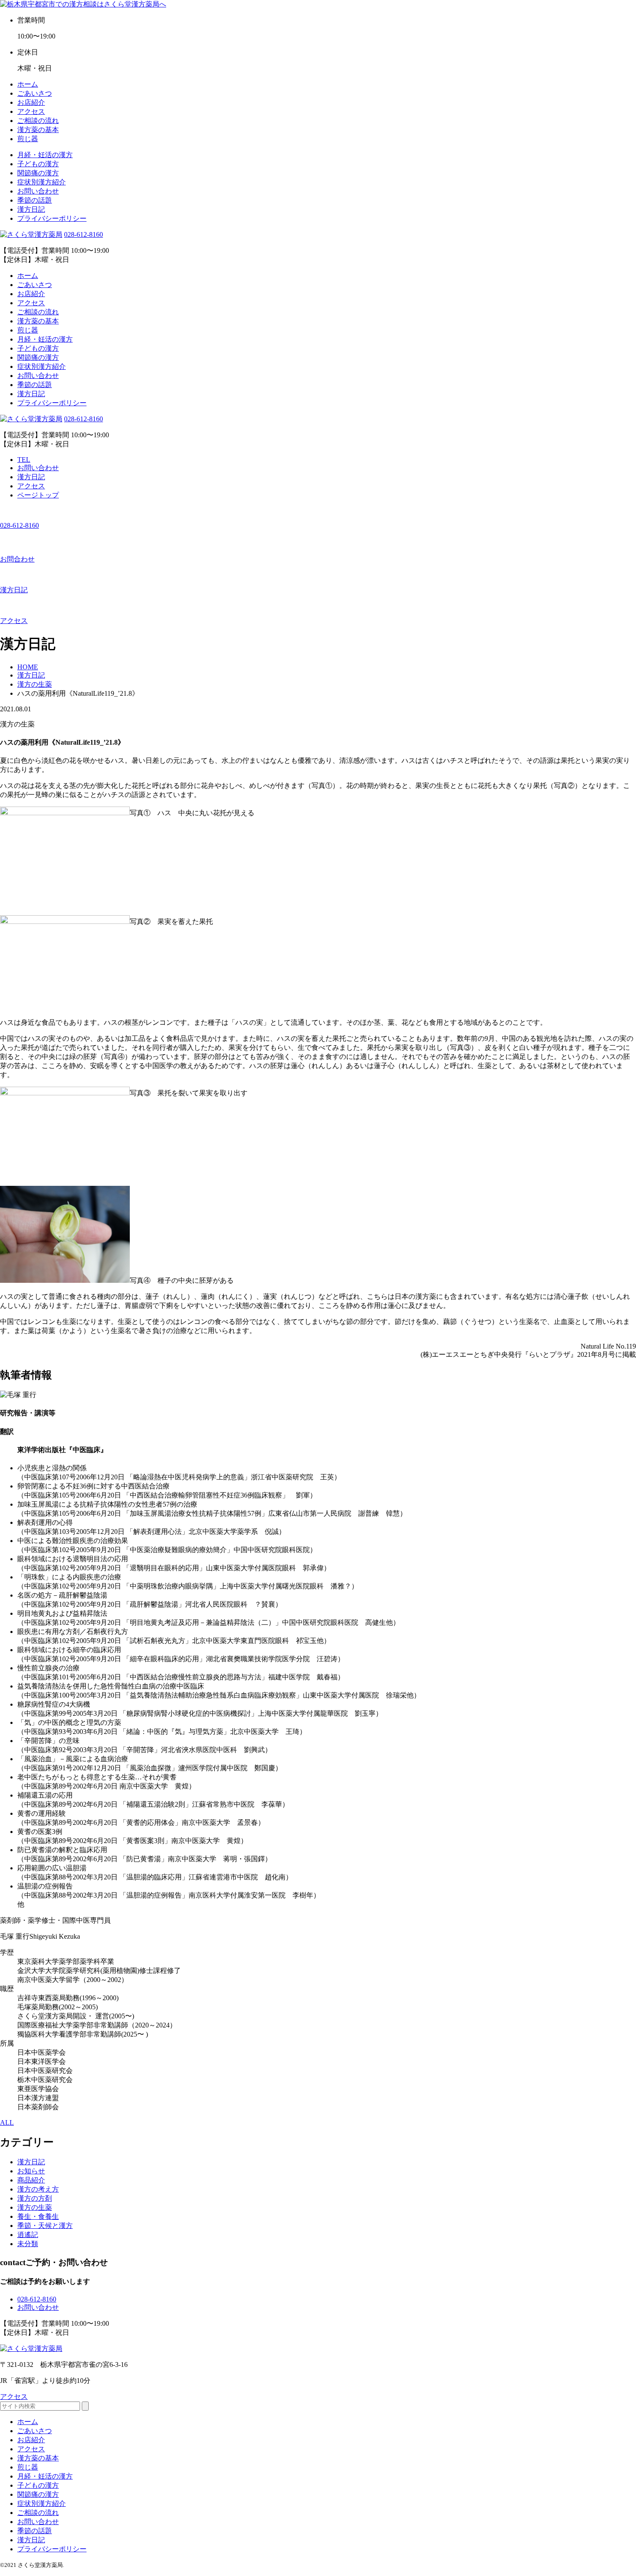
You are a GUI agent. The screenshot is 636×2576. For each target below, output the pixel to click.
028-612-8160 (84, 234)
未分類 (28, 2244)
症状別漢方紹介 (42, 182)
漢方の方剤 (35, 2198)
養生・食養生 (38, 2216)
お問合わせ (17, 559)
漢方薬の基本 (38, 130)
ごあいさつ (35, 93)
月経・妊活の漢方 (45, 155)
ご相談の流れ (38, 121)
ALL (7, 2122)
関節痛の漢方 (38, 173)
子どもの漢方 (38, 164)
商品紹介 (31, 2180)
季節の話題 (35, 200)
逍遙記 (28, 2235)
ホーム (28, 84)
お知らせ (31, 2171)
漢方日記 (31, 209)
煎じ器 (28, 139)
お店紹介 (31, 102)
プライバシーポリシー (52, 218)
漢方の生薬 (35, 2207)
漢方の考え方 (38, 2189)
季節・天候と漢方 (45, 2226)
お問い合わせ (38, 191)
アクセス (31, 111)
